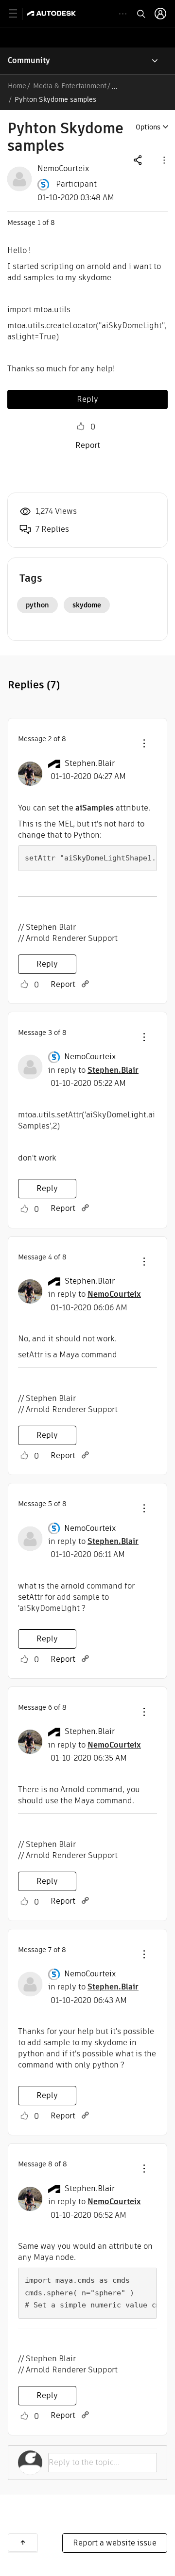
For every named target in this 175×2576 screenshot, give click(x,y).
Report (88, 445)
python (37, 605)
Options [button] (148, 127)
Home (17, 86)
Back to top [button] (23, 2543)
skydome (87, 605)
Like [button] (81, 427)
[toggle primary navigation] (18, 14)
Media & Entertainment (70, 86)
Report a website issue (115, 2543)
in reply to (93, 1070)
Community (29, 60)
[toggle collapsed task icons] (123, 14)
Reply (87, 399)
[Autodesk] (53, 13)
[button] (163, 160)
